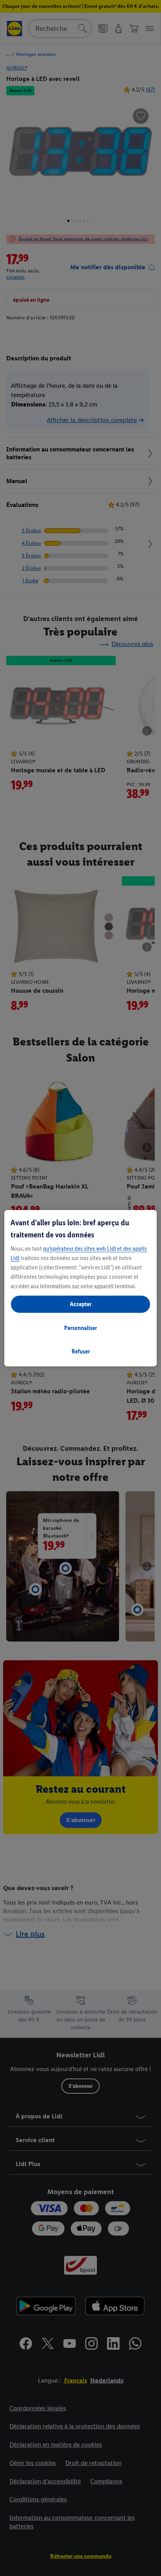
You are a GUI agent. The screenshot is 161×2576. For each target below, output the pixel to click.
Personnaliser (80, 1328)
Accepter (81, 1304)
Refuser (81, 1351)
